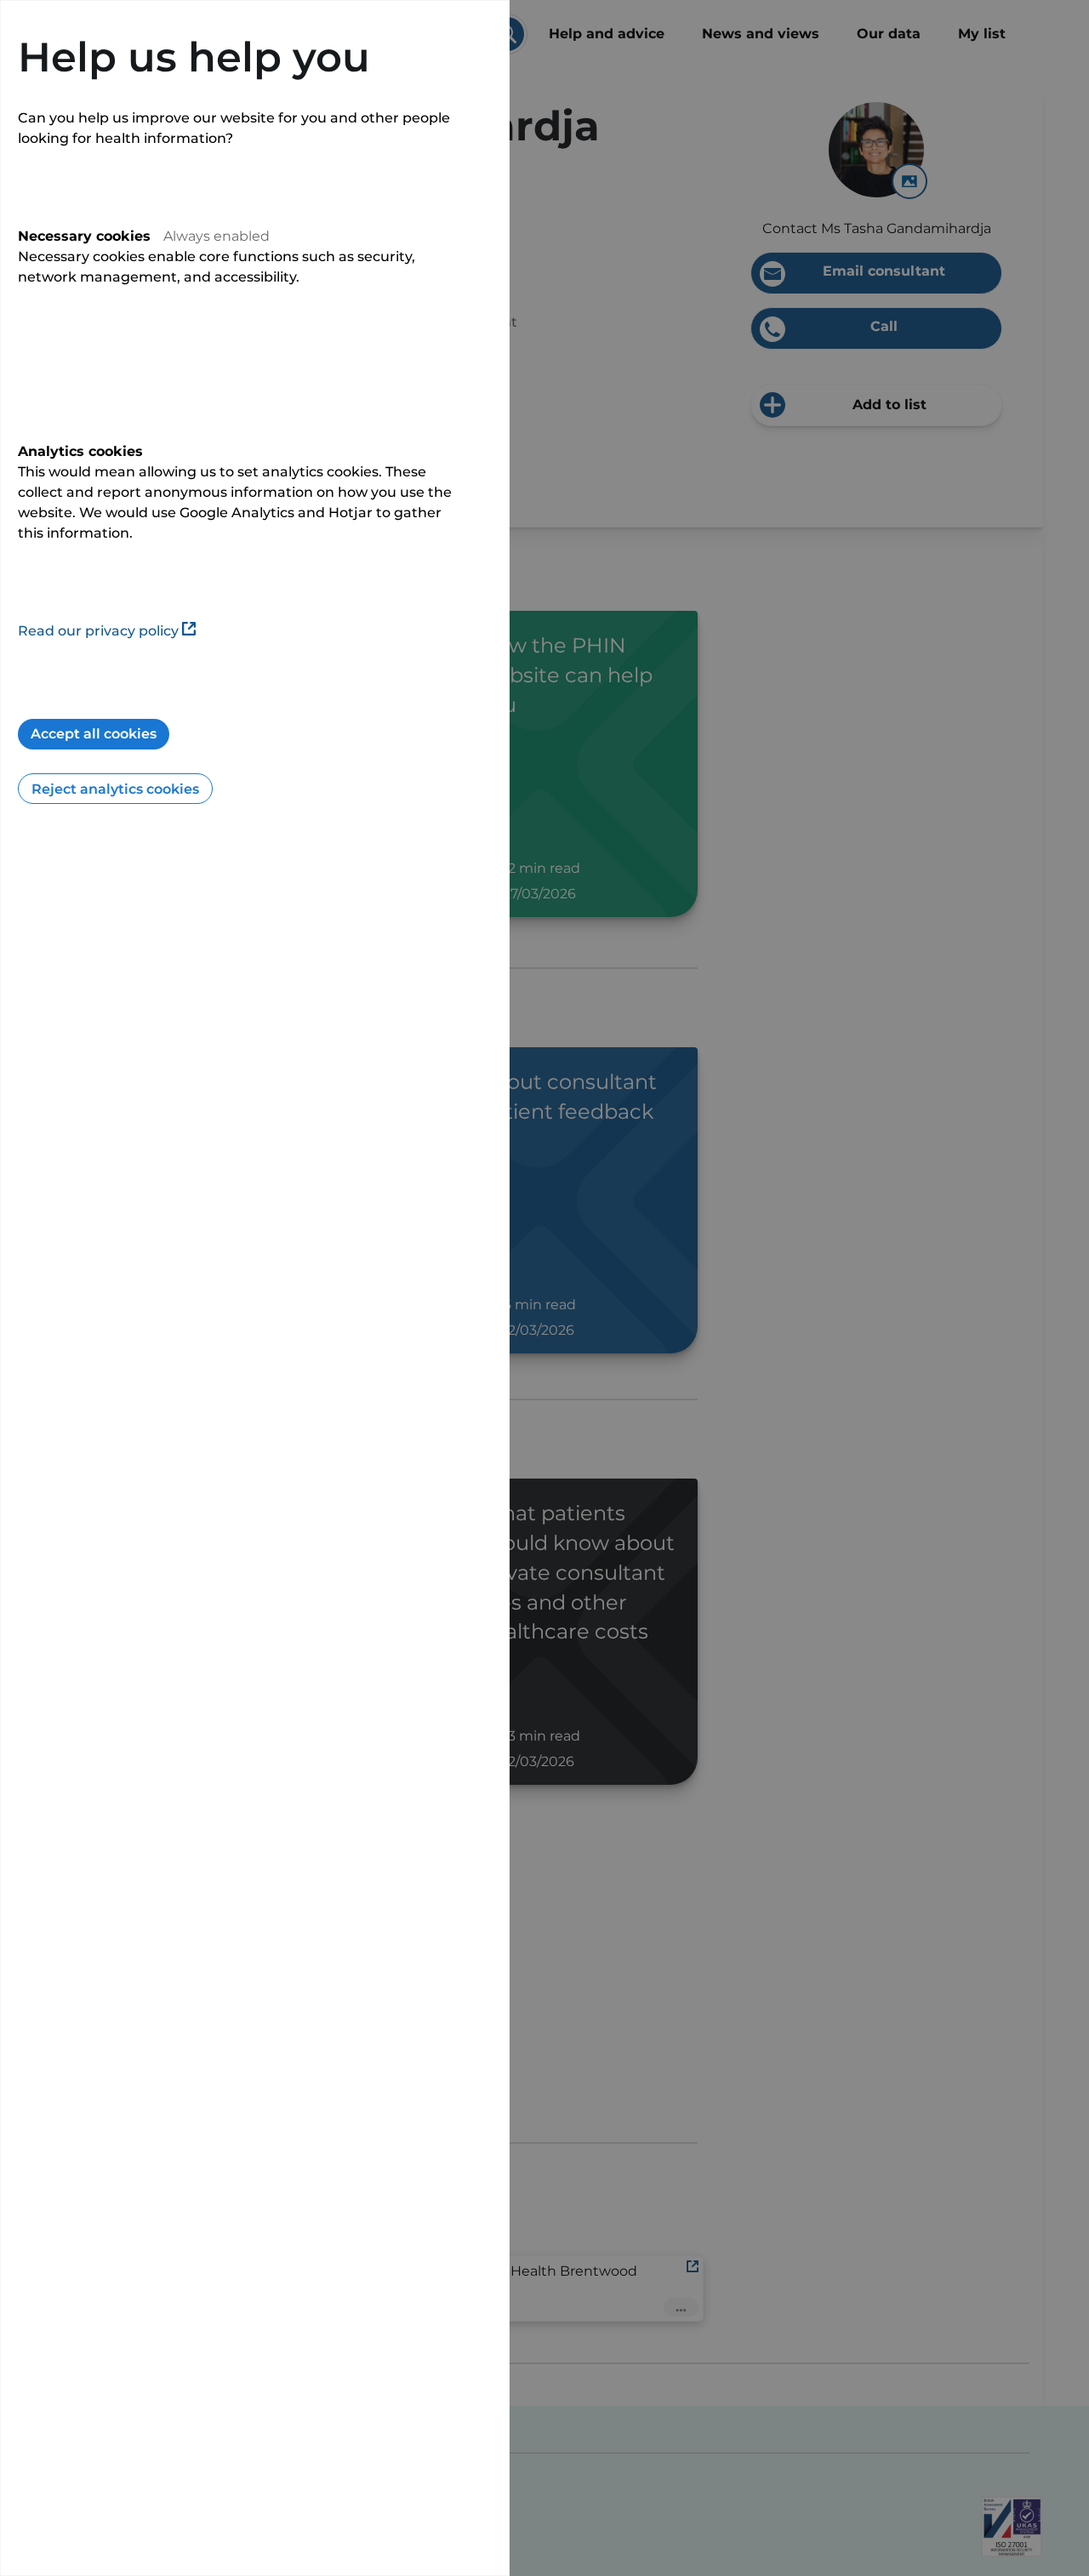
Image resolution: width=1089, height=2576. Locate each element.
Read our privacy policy (98, 631)
